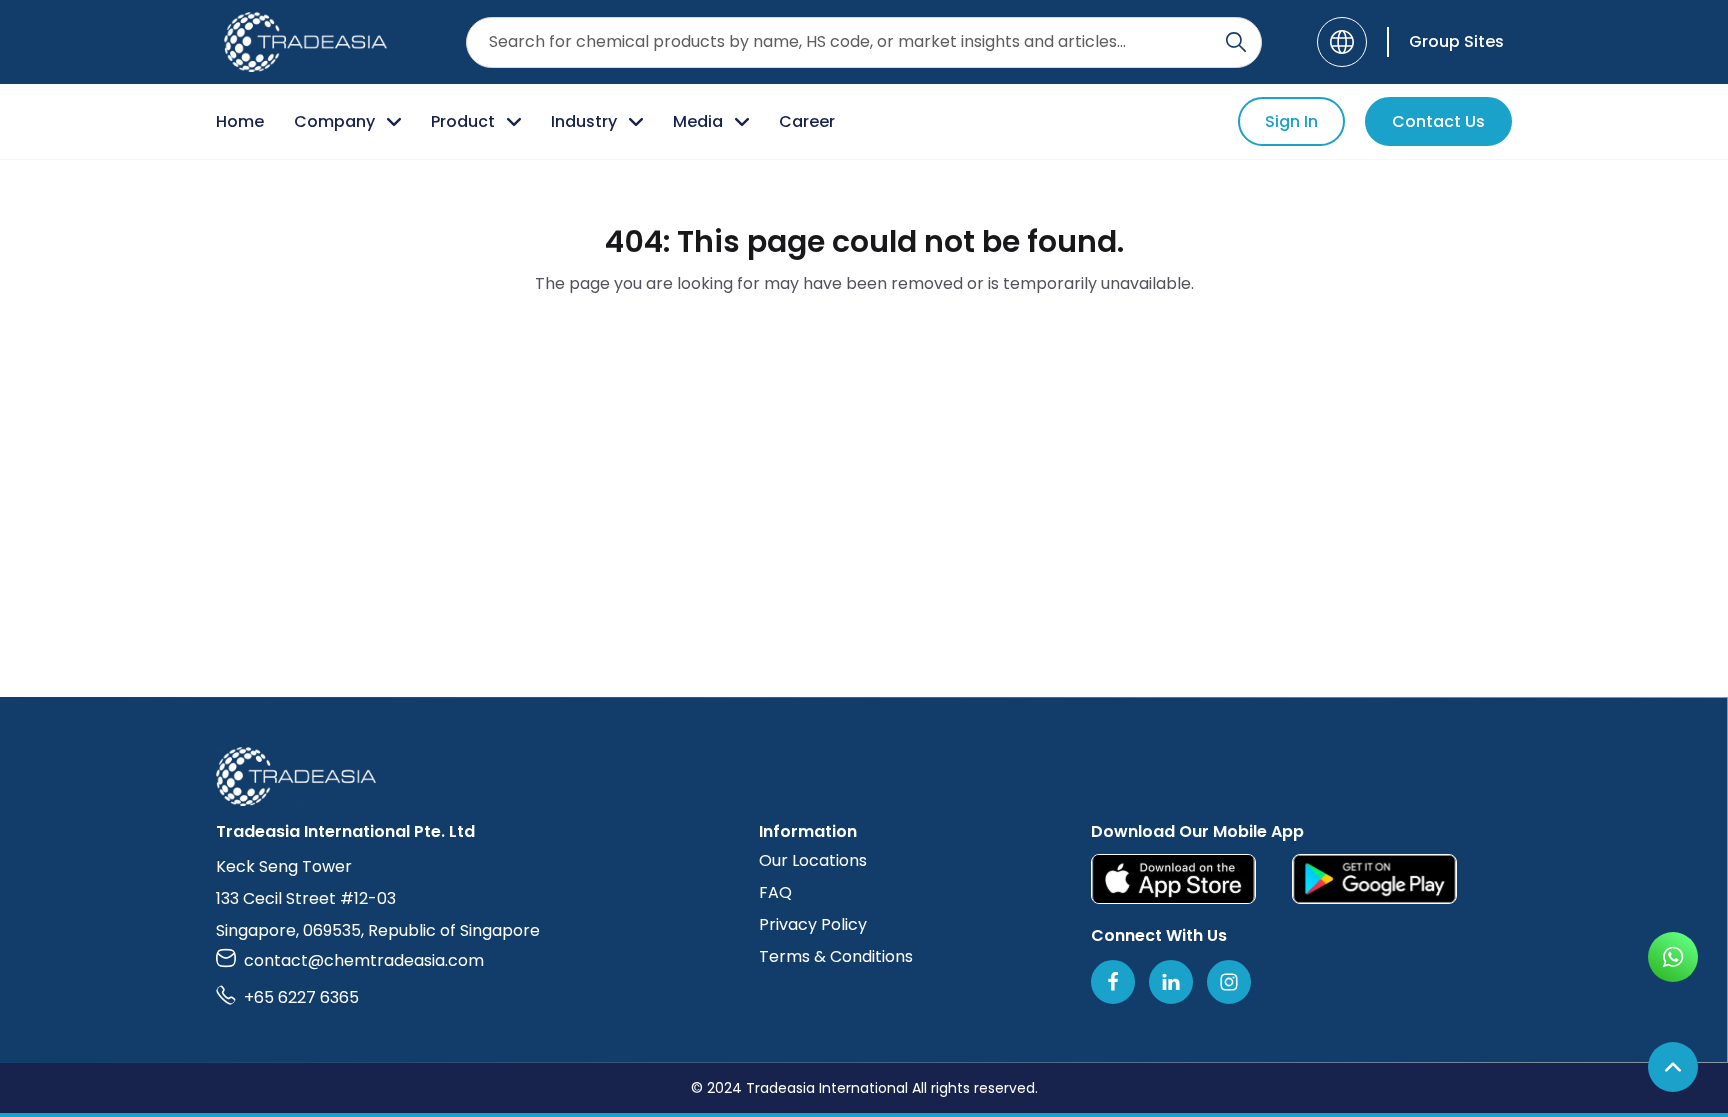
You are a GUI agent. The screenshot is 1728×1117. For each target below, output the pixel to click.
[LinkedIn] (1171, 982)
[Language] (1342, 42)
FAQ (775, 892)
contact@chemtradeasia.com (364, 960)
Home (240, 121)
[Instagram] (1229, 982)
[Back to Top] (1673, 1067)
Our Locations (813, 860)
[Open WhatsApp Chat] (1673, 957)
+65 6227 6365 (301, 997)
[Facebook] (1113, 982)
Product (463, 121)
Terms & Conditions (836, 956)
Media (698, 121)
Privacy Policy (813, 924)
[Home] (864, 776)
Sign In (1291, 121)
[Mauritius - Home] (305, 42)
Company (334, 121)
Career (807, 121)
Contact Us (1438, 121)
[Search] (1236, 42)
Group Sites (1456, 41)
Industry (584, 121)
